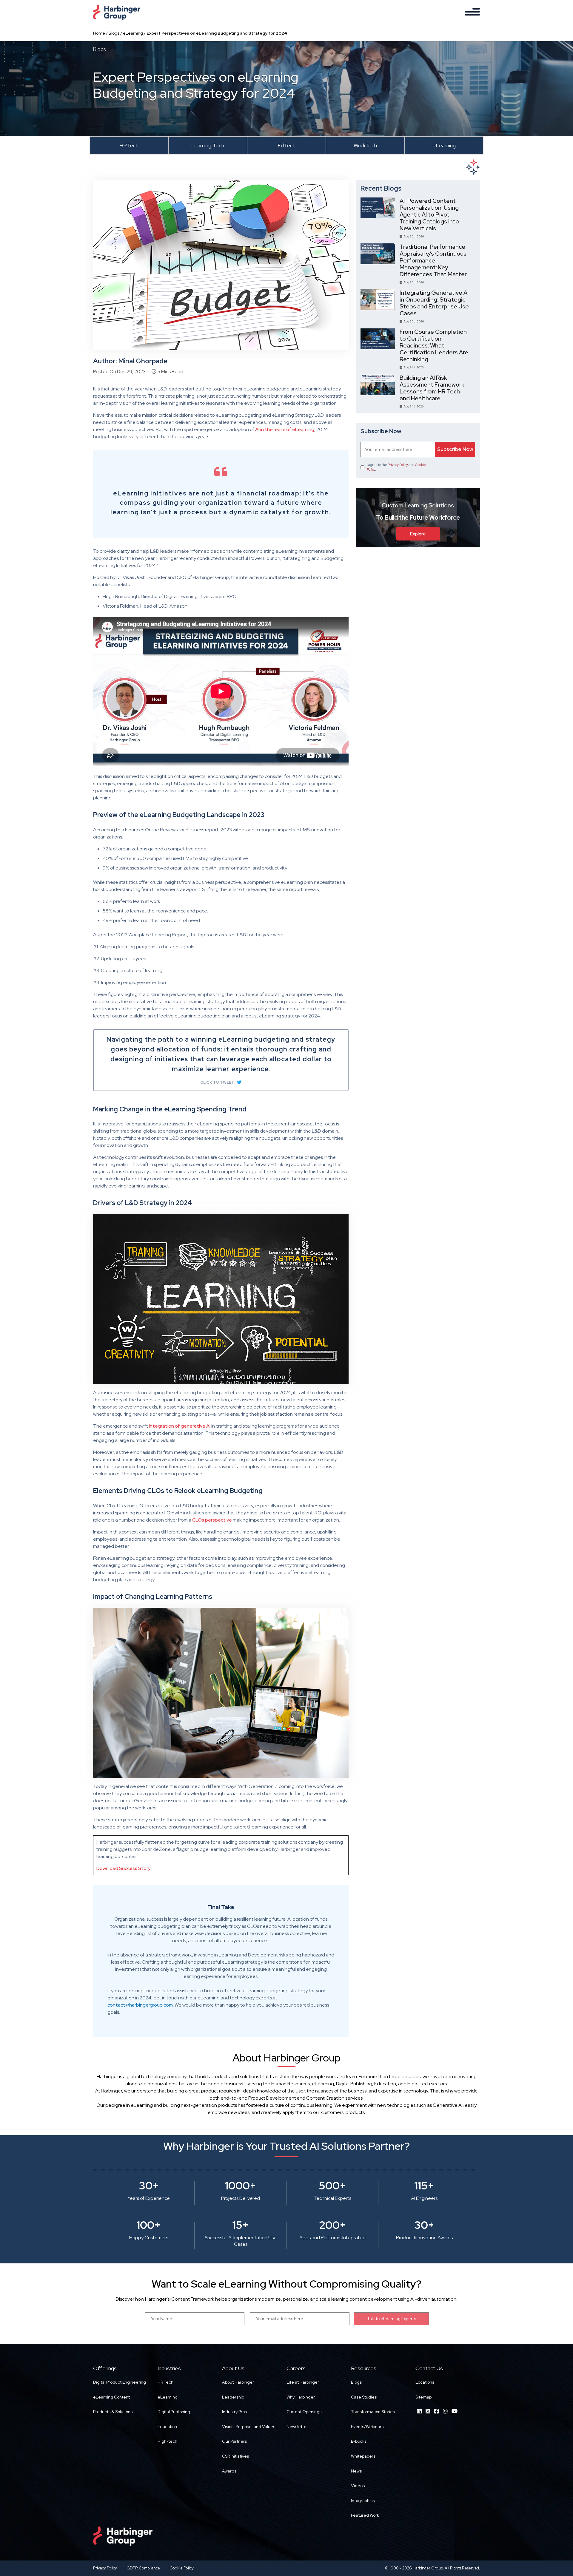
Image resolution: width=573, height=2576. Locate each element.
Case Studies (364, 2397)
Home (99, 33)
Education (167, 2427)
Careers (296, 2368)
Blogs (114, 33)
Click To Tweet (217, 1082)
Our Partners (234, 2441)
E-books (359, 2441)
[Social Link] (419, 2411)
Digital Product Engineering (120, 2382)
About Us (233, 2368)
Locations (425, 2382)
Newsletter (297, 2427)
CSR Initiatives (235, 2456)
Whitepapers (363, 2456)
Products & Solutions (113, 2412)
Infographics (363, 2501)
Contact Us (429, 2368)
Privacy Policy (398, 465)
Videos (358, 2486)
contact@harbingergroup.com (140, 2005)
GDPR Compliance (143, 2568)
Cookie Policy (182, 2568)
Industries (169, 2368)
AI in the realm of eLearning (285, 429)
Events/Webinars (367, 2427)
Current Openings (304, 2412)
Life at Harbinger (303, 2382)
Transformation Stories (373, 2412)
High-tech (167, 2441)
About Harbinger (238, 2382)
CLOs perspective (212, 1520)
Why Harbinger (301, 2397)
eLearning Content (111, 2397)
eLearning (133, 33)
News (356, 2471)
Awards (229, 2471)
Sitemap (423, 2397)
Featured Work (365, 2515)
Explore (418, 534)
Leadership (233, 2397)
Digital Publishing (174, 2412)
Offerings (105, 2368)
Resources (364, 2368)
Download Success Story (123, 1868)
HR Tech (165, 2382)
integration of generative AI (180, 1426)
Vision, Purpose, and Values (249, 2427)
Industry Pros (234, 2412)
